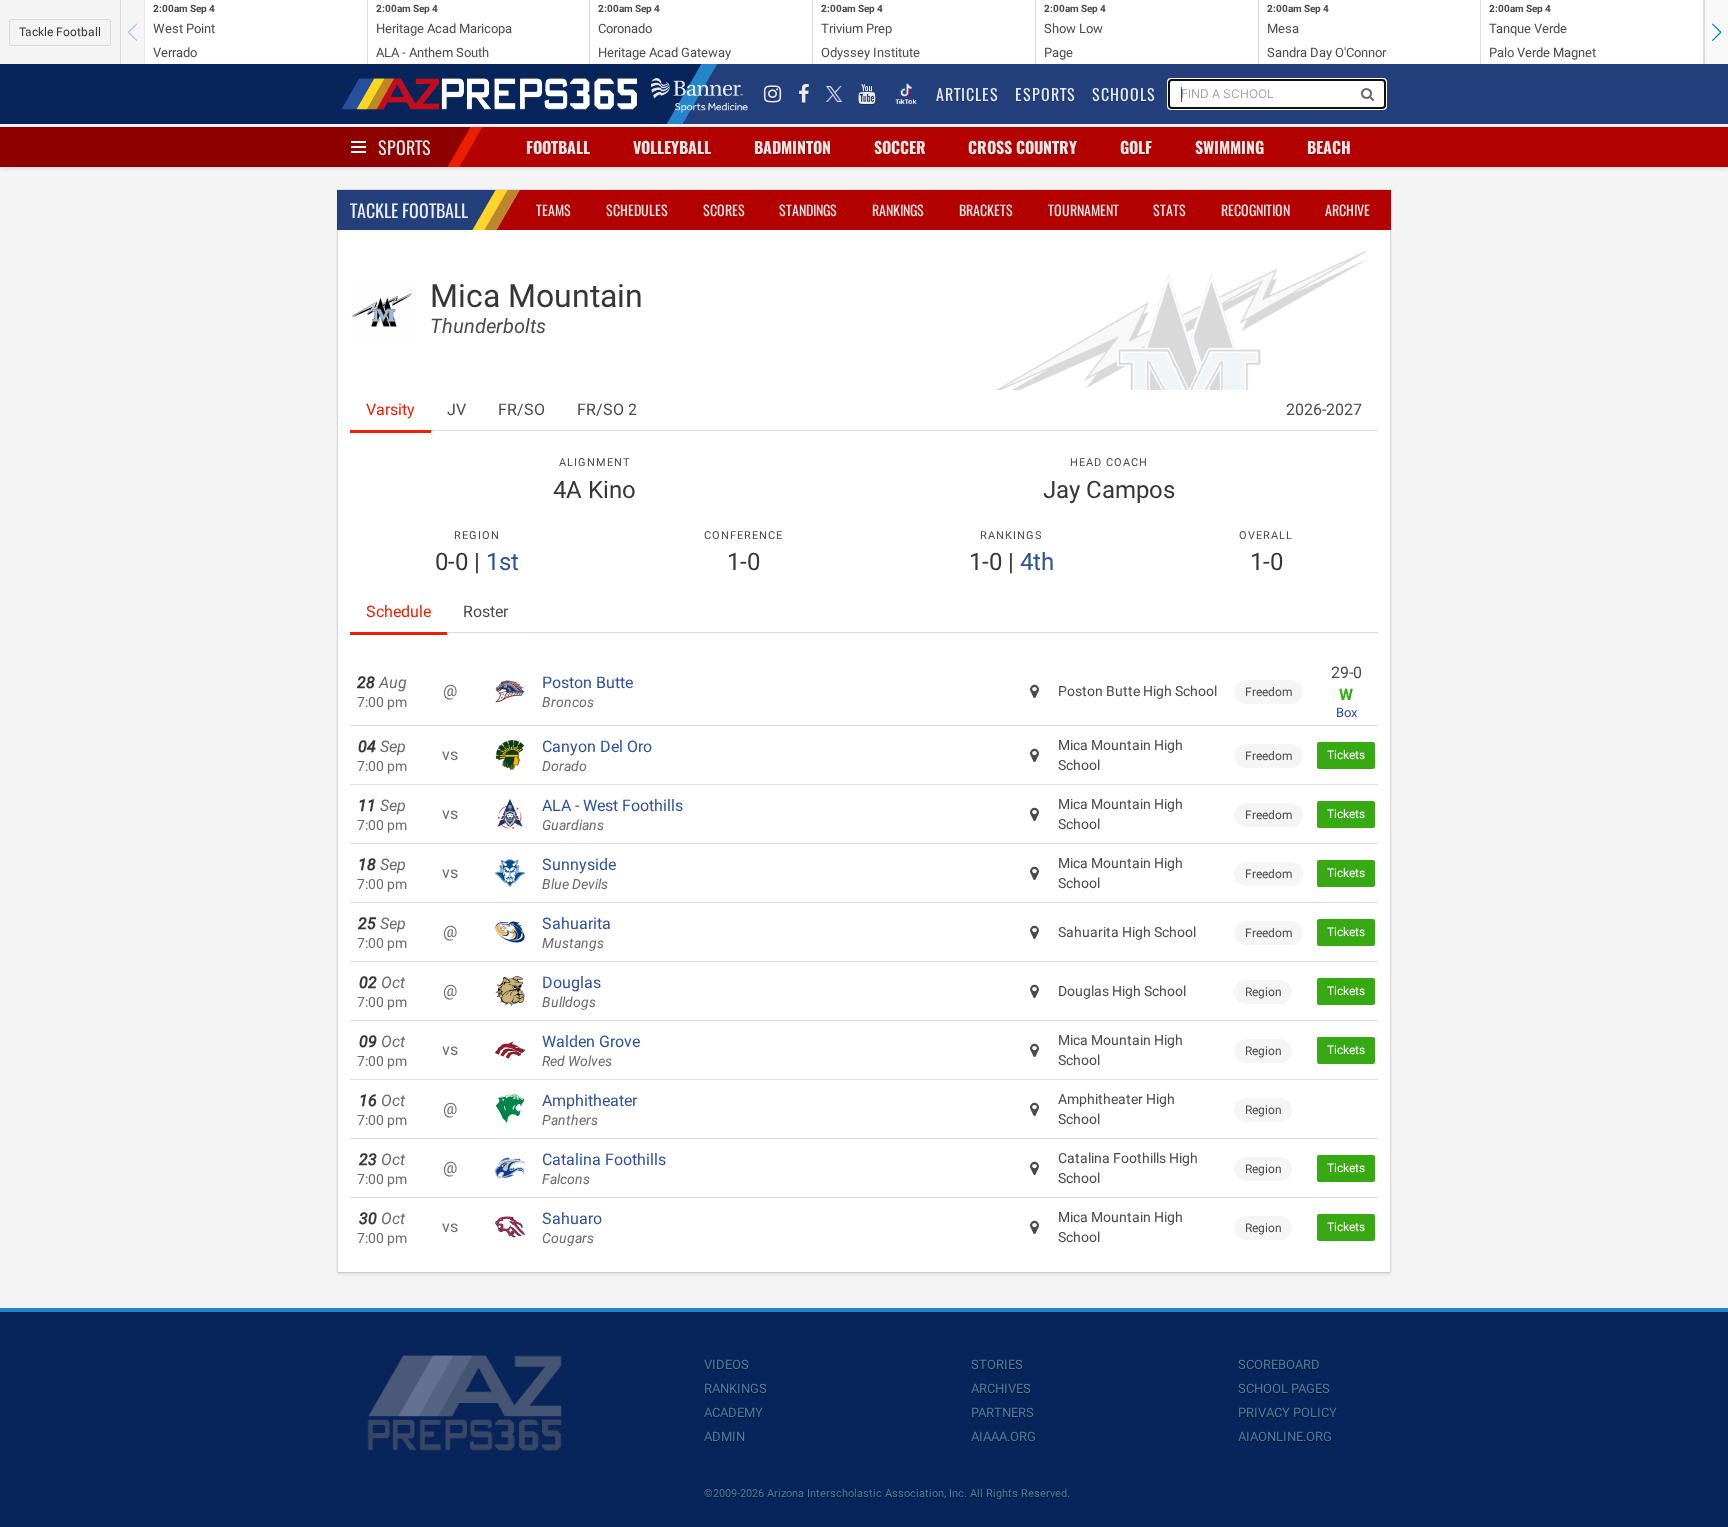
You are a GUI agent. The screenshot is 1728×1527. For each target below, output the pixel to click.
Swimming (1229, 147)
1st (502, 562)
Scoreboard (1279, 1364)
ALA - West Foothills (612, 815)
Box (1346, 712)
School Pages (1284, 1388)
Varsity (390, 409)
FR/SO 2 (607, 409)
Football (558, 147)
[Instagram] (773, 94)
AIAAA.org (1003, 1436)
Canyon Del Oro (597, 756)
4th (1037, 562)
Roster (485, 611)
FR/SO (521, 409)
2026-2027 (1324, 409)
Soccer (900, 147)
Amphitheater (589, 1110)
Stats (1169, 209)
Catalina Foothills (604, 1169)
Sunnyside (579, 874)
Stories (997, 1364)
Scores (724, 209)
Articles (967, 94)
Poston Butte (587, 692)
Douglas (571, 992)
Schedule (398, 611)
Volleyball (672, 147)
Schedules (637, 209)
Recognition (1255, 209)
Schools (1124, 94)
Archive (1347, 209)
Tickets (1346, 755)
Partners (1002, 1412)
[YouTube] (867, 94)
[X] (834, 94)
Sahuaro (572, 1228)
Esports (1045, 94)
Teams (553, 209)
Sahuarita (576, 933)
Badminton (792, 147)
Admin (724, 1436)
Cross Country (1022, 147)
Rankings (898, 209)
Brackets (986, 209)
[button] (1716, 32)
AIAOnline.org (1285, 1436)
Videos (726, 1364)
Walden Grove (591, 1051)
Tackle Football (60, 32)
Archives (1001, 1388)
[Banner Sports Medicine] (699, 94)
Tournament (1083, 209)
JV (456, 409)
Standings (808, 209)
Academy (733, 1412)
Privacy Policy (1287, 1412)
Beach (1329, 147)
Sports (404, 147)
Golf (1136, 147)
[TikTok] (906, 94)
